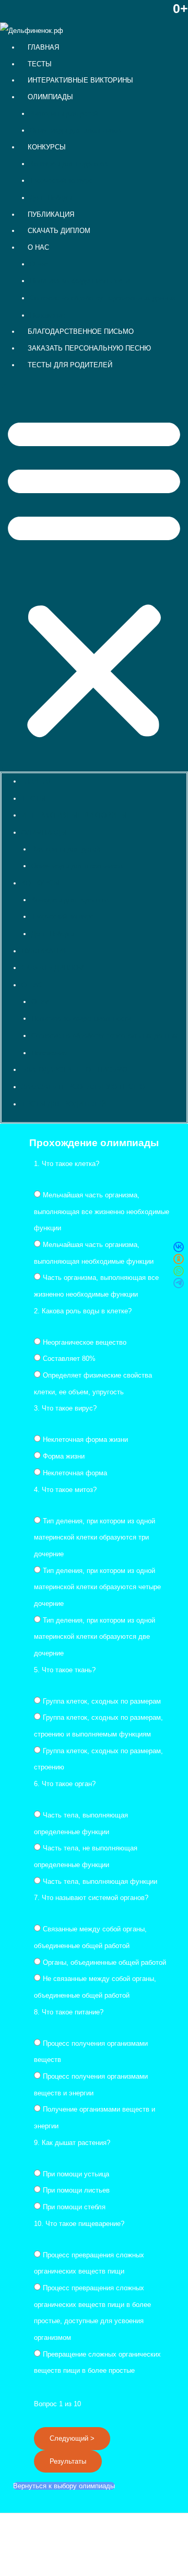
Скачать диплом (59, 231)
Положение (48, 315)
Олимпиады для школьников (75, 130)
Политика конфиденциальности (80, 281)
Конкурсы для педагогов (69, 164)
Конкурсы (47, 147)
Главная (43, 47)
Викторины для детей (64, 114)
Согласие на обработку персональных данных (103, 298)
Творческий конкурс (61, 180)
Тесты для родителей (70, 365)
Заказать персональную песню (89, 348)
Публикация (51, 214)
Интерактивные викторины (80, 80)
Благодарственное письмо (81, 331)
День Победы (51, 198)
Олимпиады (50, 97)
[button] (94, 578)
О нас (38, 247)
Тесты (40, 64)
